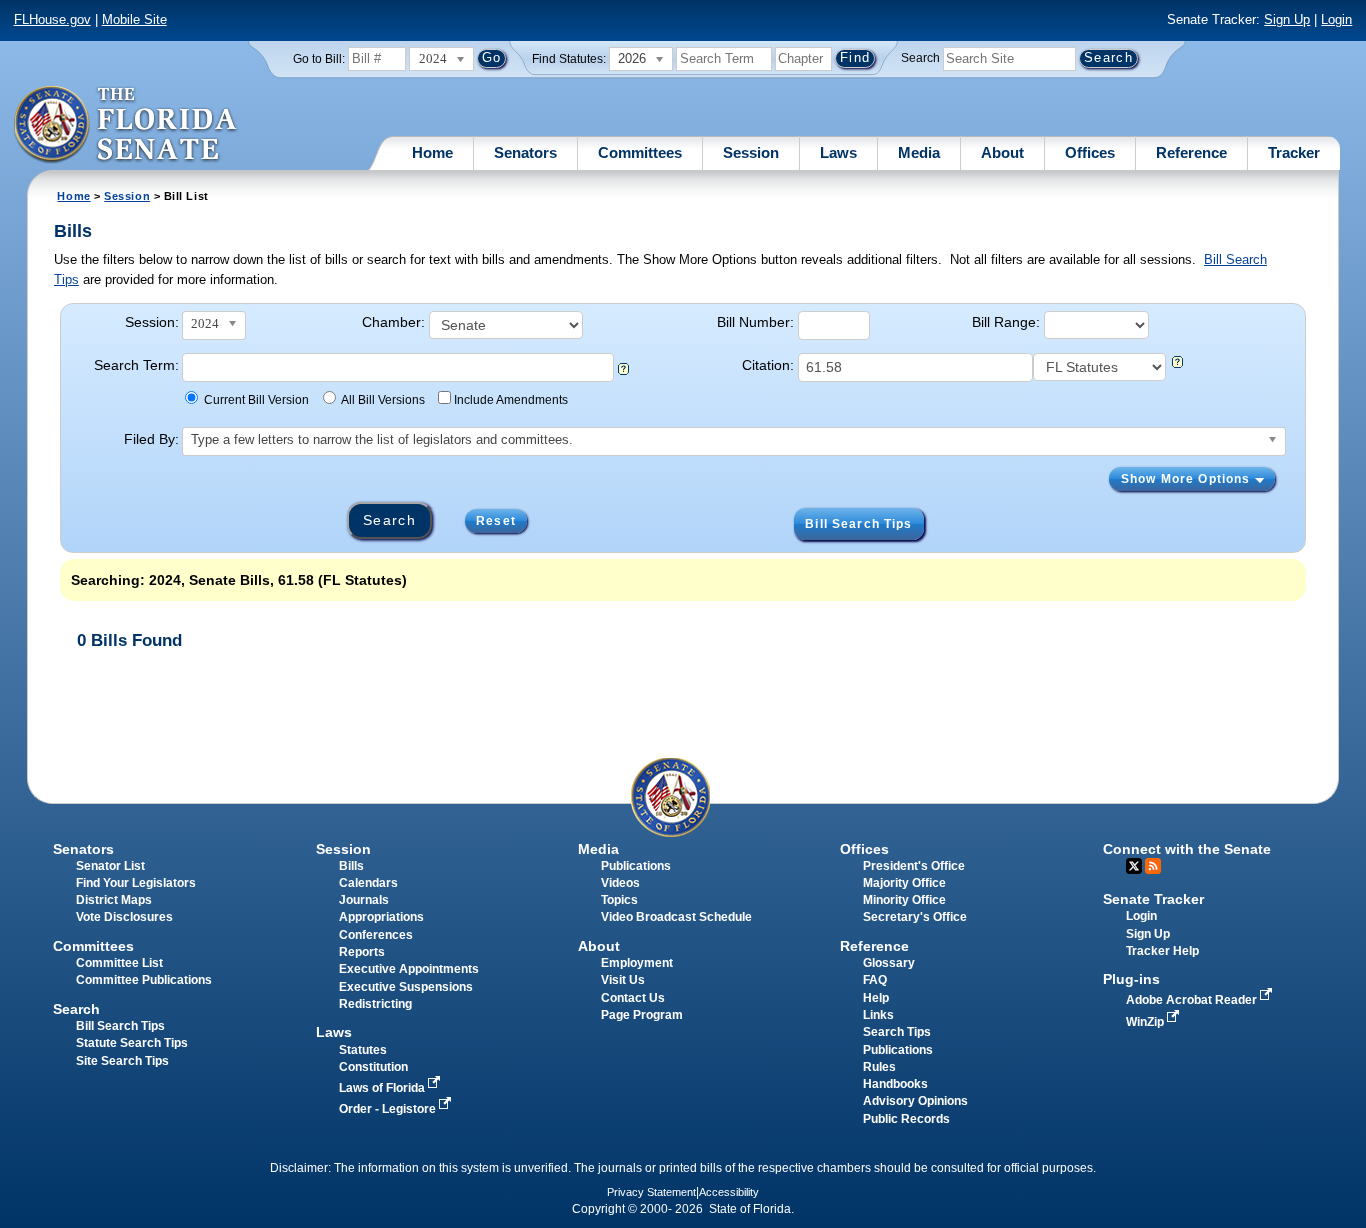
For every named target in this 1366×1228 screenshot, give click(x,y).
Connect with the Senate (1187, 849)
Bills (351, 866)
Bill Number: (755, 322)
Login (1336, 19)
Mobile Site (134, 19)
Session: (152, 322)
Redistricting (375, 1004)
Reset (496, 521)
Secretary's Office (915, 917)
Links (878, 1015)
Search (920, 58)
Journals (364, 900)
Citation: (768, 365)
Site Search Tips (122, 1061)
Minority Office (904, 900)
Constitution (373, 1067)
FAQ (875, 980)
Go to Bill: (319, 59)
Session (751, 152)
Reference (1191, 152)
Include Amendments (511, 400)
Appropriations (381, 917)
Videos (620, 883)
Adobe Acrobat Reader (1193, 1000)
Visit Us (623, 980)
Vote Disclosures (124, 917)
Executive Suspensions (406, 987)
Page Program (642, 1015)
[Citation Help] (1177, 363)
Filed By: (151, 439)
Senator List (110, 866)
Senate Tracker (1153, 899)
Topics (619, 900)
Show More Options (1188, 479)
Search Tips (897, 1032)
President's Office (914, 866)
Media (919, 152)
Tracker (1294, 152)
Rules (879, 1067)
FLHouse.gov (52, 19)
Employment (637, 963)
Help (876, 998)
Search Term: (136, 365)
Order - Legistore (389, 1109)
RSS (1153, 866)
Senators (525, 152)
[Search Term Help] (623, 370)
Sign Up (1287, 19)
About (1002, 152)
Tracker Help (1162, 951)
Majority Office (904, 883)
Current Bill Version (256, 400)
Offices (1090, 152)
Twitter (1134, 866)
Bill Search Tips (858, 524)
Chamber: (393, 322)
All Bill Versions (383, 400)
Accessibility (729, 1192)
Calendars (368, 883)
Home (432, 152)
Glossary (889, 963)
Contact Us (633, 998)
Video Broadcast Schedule (676, 917)
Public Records (906, 1119)
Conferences (376, 935)
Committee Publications (144, 980)
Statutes (363, 1050)
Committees (640, 152)
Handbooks (895, 1084)
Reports (362, 952)
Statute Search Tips (132, 1043)
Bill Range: (1006, 322)
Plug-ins (1131, 979)
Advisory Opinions (915, 1101)
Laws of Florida (383, 1088)
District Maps (114, 900)
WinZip (1146, 1022)
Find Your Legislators (136, 883)
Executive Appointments (409, 969)
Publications (636, 866)
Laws (838, 152)
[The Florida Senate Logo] (126, 125)
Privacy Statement (651, 1192)
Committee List (119, 963)
